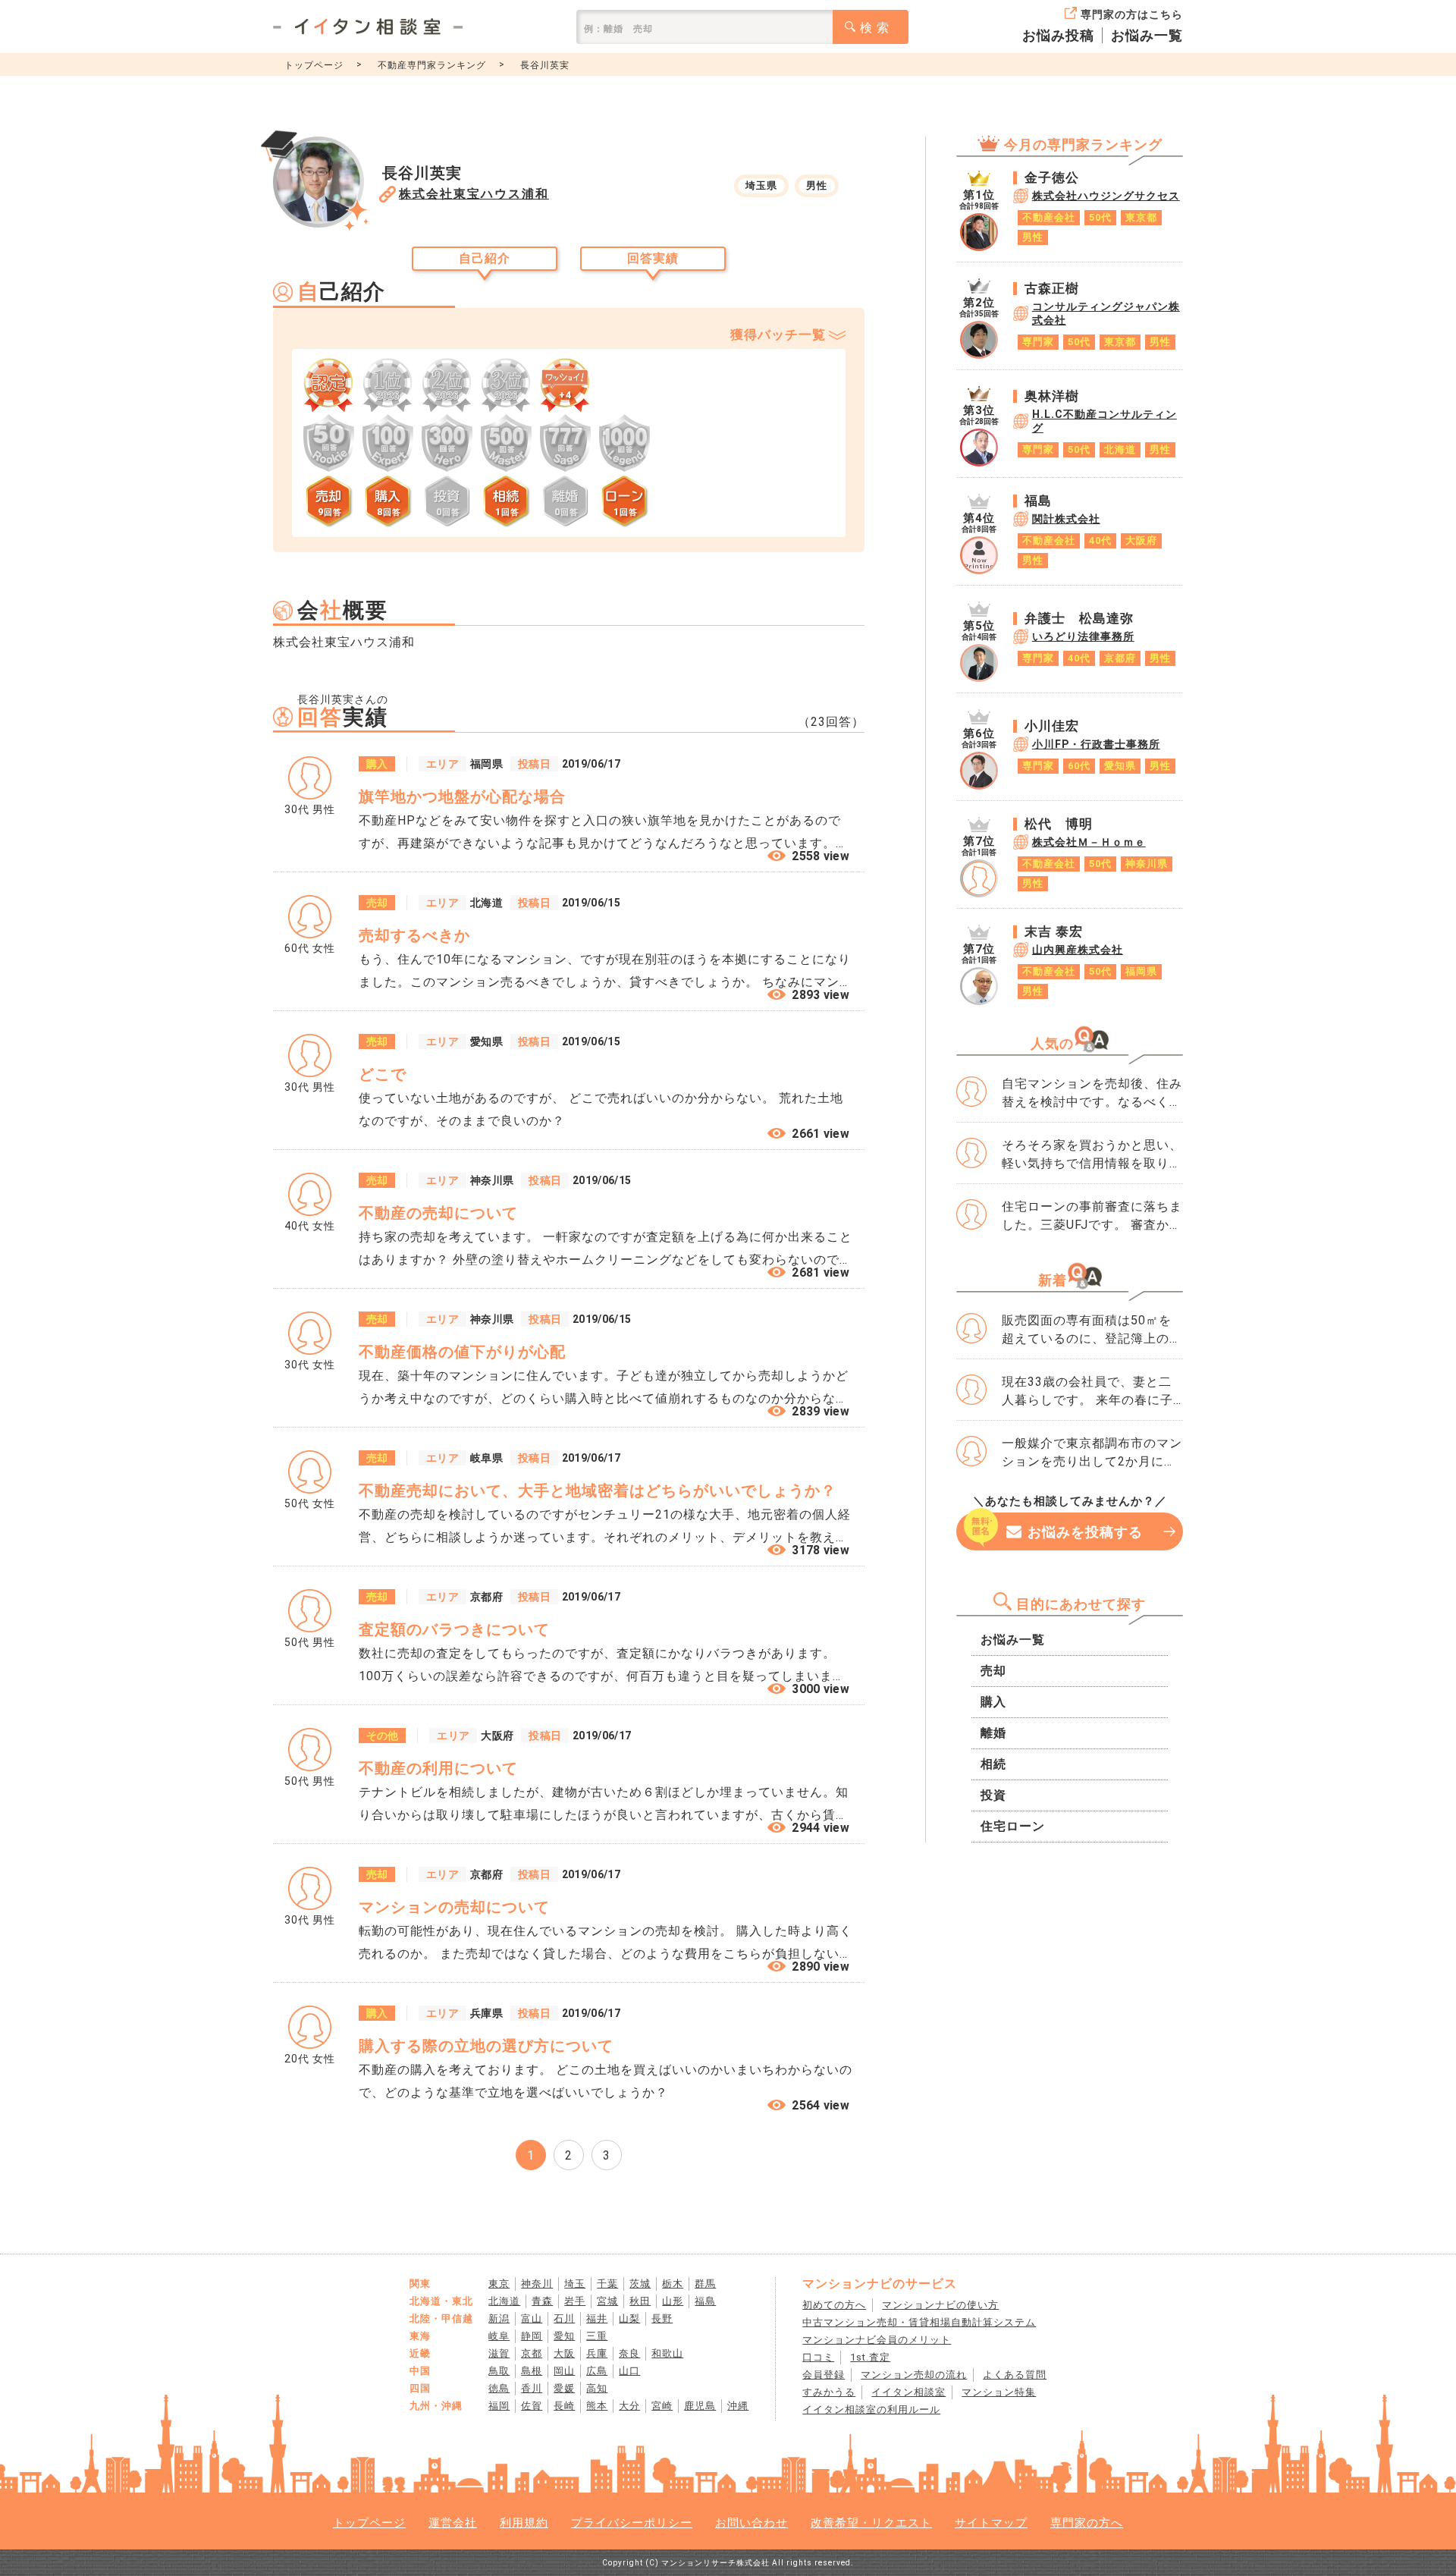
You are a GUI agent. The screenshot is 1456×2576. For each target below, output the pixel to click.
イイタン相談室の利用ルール (871, 2410)
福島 (705, 2301)
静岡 (532, 2336)
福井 (597, 2318)
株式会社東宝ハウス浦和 (474, 194)
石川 (564, 2318)
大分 (629, 2406)
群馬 (705, 2284)
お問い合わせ (752, 2523)
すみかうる (829, 2392)
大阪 (564, 2353)
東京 (499, 2284)
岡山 (564, 2371)
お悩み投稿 (1058, 35)
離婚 (993, 1733)
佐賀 (532, 2406)
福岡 (499, 2406)
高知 (597, 2388)
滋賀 (499, 2353)
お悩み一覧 (1147, 35)
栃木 (673, 2284)
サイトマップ (991, 2523)
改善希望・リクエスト (871, 2523)
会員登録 (824, 2375)
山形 (673, 2301)
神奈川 (537, 2284)
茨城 (640, 2284)
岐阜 (499, 2336)
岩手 (575, 2301)
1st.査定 (870, 2357)
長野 (662, 2318)
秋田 (640, 2301)
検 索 (875, 28)
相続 (993, 1764)
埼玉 (575, 2284)
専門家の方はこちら (1132, 14)
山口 (629, 2371)
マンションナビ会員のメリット (877, 2340)
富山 (532, 2318)
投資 (993, 1795)
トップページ (314, 65)
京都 (532, 2353)
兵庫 (597, 2353)
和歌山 (667, 2353)
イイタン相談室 (908, 2392)
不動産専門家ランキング (432, 65)
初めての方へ (834, 2305)
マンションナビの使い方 (940, 2305)
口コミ (818, 2357)
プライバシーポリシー (632, 2523)
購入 (993, 1702)
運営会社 (453, 2523)
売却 (993, 1671)
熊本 (597, 2406)
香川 (532, 2388)
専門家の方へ (1087, 2523)
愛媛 (564, 2388)
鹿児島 (700, 2406)
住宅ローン (1013, 1826)
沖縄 (738, 2406)
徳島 (499, 2388)
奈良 (629, 2353)
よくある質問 (1015, 2375)
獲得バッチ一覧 (778, 335)
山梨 (629, 2318)
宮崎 (662, 2406)
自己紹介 (485, 258)
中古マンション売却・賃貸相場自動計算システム (919, 2322)
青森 (542, 2301)
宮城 (607, 2301)
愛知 (564, 2336)
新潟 (499, 2318)
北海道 (504, 2301)
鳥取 (499, 2371)
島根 (532, 2371)
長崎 (564, 2406)
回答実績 (653, 258)
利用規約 (524, 2523)
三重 (597, 2336)
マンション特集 (999, 2392)
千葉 (607, 2284)
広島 (597, 2371)
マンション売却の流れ (914, 2375)
